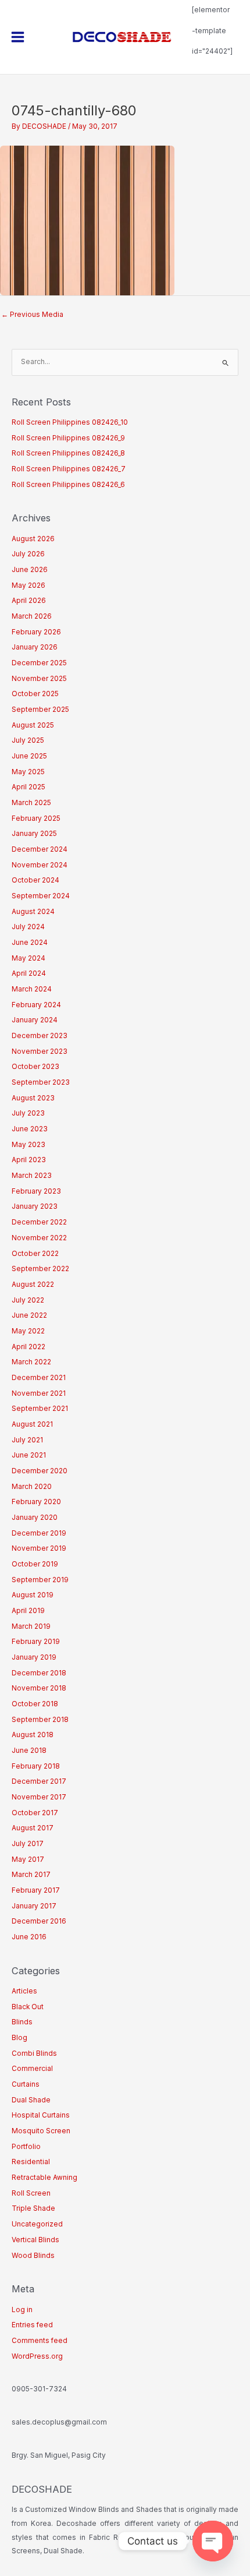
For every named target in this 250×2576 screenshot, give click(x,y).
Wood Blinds (33, 2256)
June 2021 (29, 1455)
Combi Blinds (34, 2053)
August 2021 (32, 1424)
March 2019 (31, 1626)
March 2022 (31, 1362)
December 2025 (39, 663)
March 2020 (32, 1487)
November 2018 (39, 1688)
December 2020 (40, 1471)
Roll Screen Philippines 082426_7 (69, 469)
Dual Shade (31, 2100)
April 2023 (29, 1160)
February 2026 (36, 632)
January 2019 (34, 1657)
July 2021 (27, 1440)
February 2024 (36, 1005)
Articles (24, 1991)
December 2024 (40, 849)
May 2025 (28, 772)
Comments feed (40, 2341)
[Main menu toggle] (18, 37)
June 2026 (30, 570)
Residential (31, 2162)
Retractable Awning (44, 2178)
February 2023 (36, 1191)
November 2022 (39, 1238)
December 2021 (39, 1378)
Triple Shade (33, 2208)
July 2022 (28, 1300)
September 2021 (40, 1409)
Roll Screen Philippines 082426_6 (68, 485)
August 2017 (33, 1828)
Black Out (28, 2007)
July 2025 (28, 740)
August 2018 (33, 1735)
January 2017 (34, 1906)
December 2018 (39, 1673)
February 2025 (36, 818)
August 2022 (33, 1285)
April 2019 (28, 1611)
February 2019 (36, 1642)
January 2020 (35, 1518)
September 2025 (40, 710)
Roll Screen (31, 2193)
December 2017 (39, 1781)
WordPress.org (37, 2356)
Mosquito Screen (41, 2131)
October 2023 (35, 1067)
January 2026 (35, 647)
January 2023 (35, 1206)
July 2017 (28, 1844)
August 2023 (33, 1098)
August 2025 (33, 725)
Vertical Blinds (35, 2240)
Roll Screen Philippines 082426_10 (70, 422)
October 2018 (35, 1704)
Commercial (32, 2069)
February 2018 (36, 1766)
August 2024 (33, 912)
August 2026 (33, 539)
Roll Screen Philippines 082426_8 (68, 453)
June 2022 (29, 1315)
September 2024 (41, 896)
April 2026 (29, 601)
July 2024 (28, 927)
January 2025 (34, 834)
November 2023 (40, 1051)
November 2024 (40, 865)
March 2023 (32, 1176)
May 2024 (28, 958)
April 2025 (28, 787)
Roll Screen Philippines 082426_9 (68, 438)
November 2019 (39, 1548)
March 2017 (31, 1875)
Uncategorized (37, 2224)
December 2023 (40, 1036)
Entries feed (32, 2325)
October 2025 (35, 694)
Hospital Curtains (41, 2115)
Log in (22, 2310)
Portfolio (26, 2147)
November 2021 (39, 1393)
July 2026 (28, 554)
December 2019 (39, 1533)
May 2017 (28, 1859)
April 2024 (29, 973)
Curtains (26, 2084)
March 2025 (31, 803)
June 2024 (30, 943)
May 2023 (28, 1145)
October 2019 (35, 1564)
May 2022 (28, 1331)
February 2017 (36, 1890)
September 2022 (40, 1269)
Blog (19, 2038)
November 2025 (39, 679)
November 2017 (39, 1797)
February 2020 (36, 1502)
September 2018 (40, 1720)
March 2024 (32, 989)
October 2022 (35, 1254)
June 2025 (29, 756)
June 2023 (30, 1129)
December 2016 (39, 1921)
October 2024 (35, 880)
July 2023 (28, 1113)
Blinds (22, 2022)
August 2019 (33, 1595)
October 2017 (35, 1813)
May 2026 (28, 585)
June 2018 (29, 1751)
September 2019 (40, 1580)
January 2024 (35, 1020)
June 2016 (29, 1937)
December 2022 (39, 1222)
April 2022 (28, 1347)
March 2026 (32, 616)
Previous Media (32, 315)
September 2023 (41, 1082)
